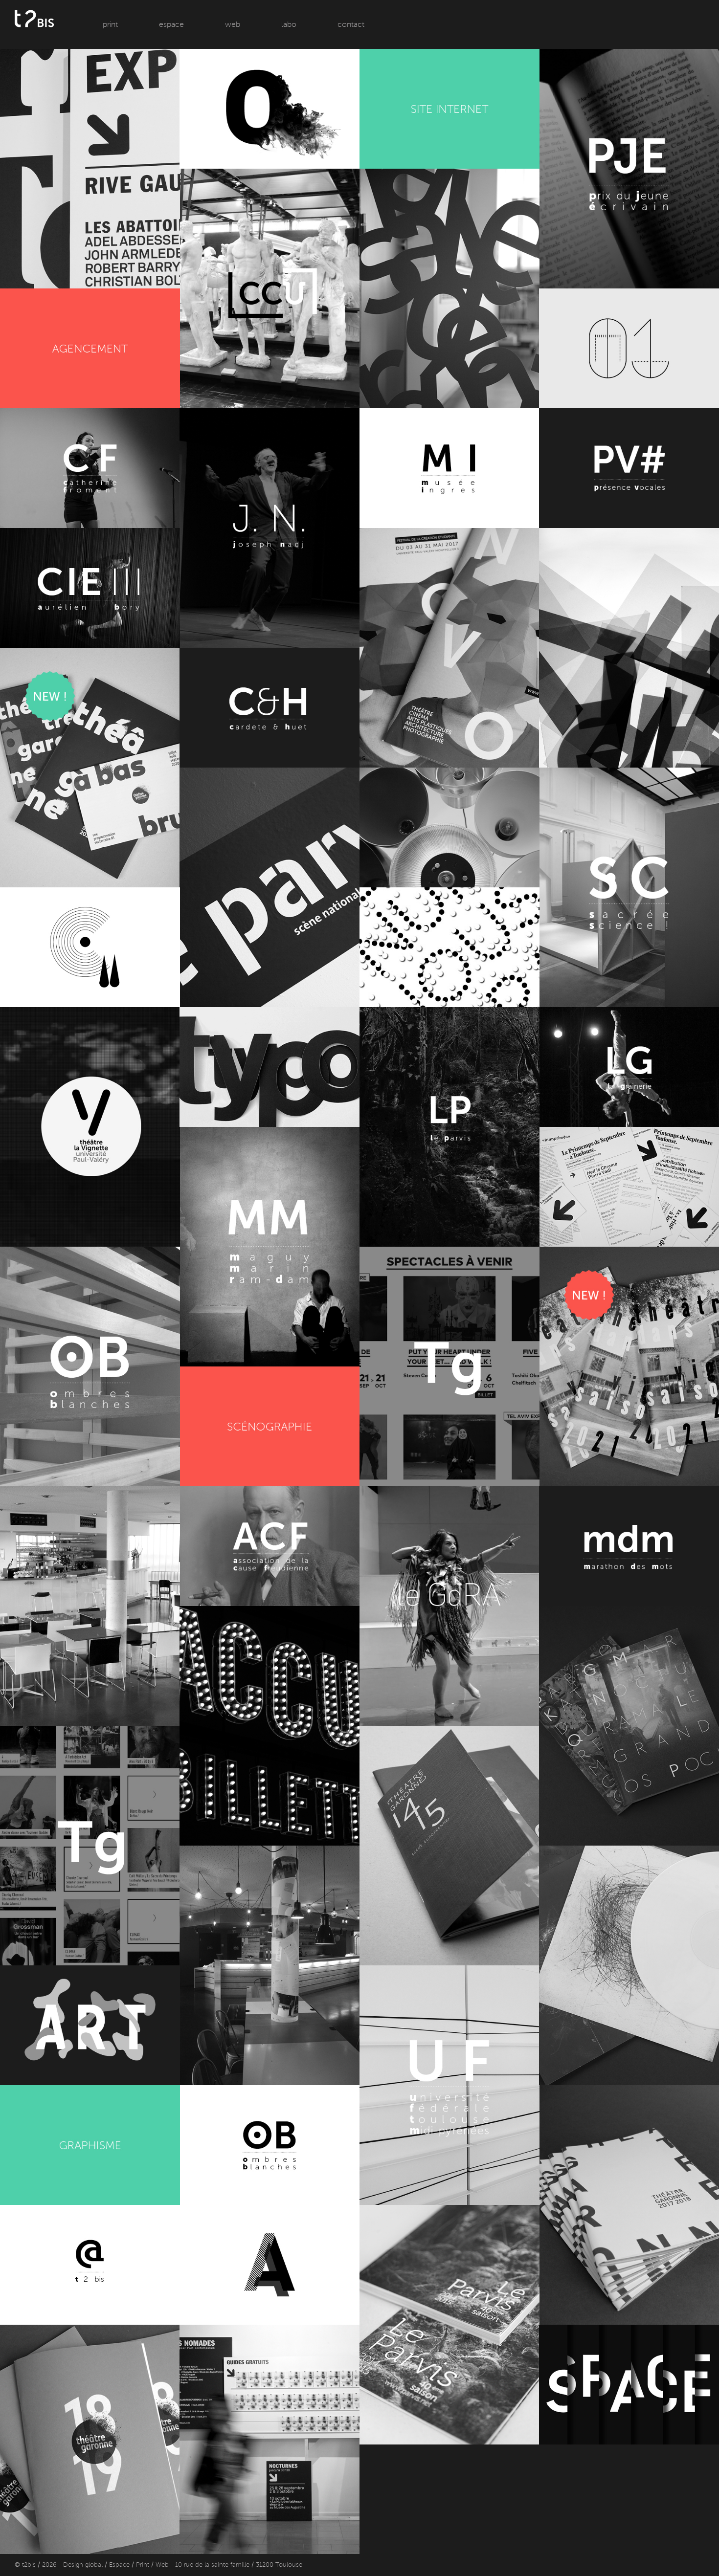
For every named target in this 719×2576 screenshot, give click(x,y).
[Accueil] (34, 42)
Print (110, 24)
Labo (289, 24)
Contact (351, 24)
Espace (171, 24)
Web (233, 24)
